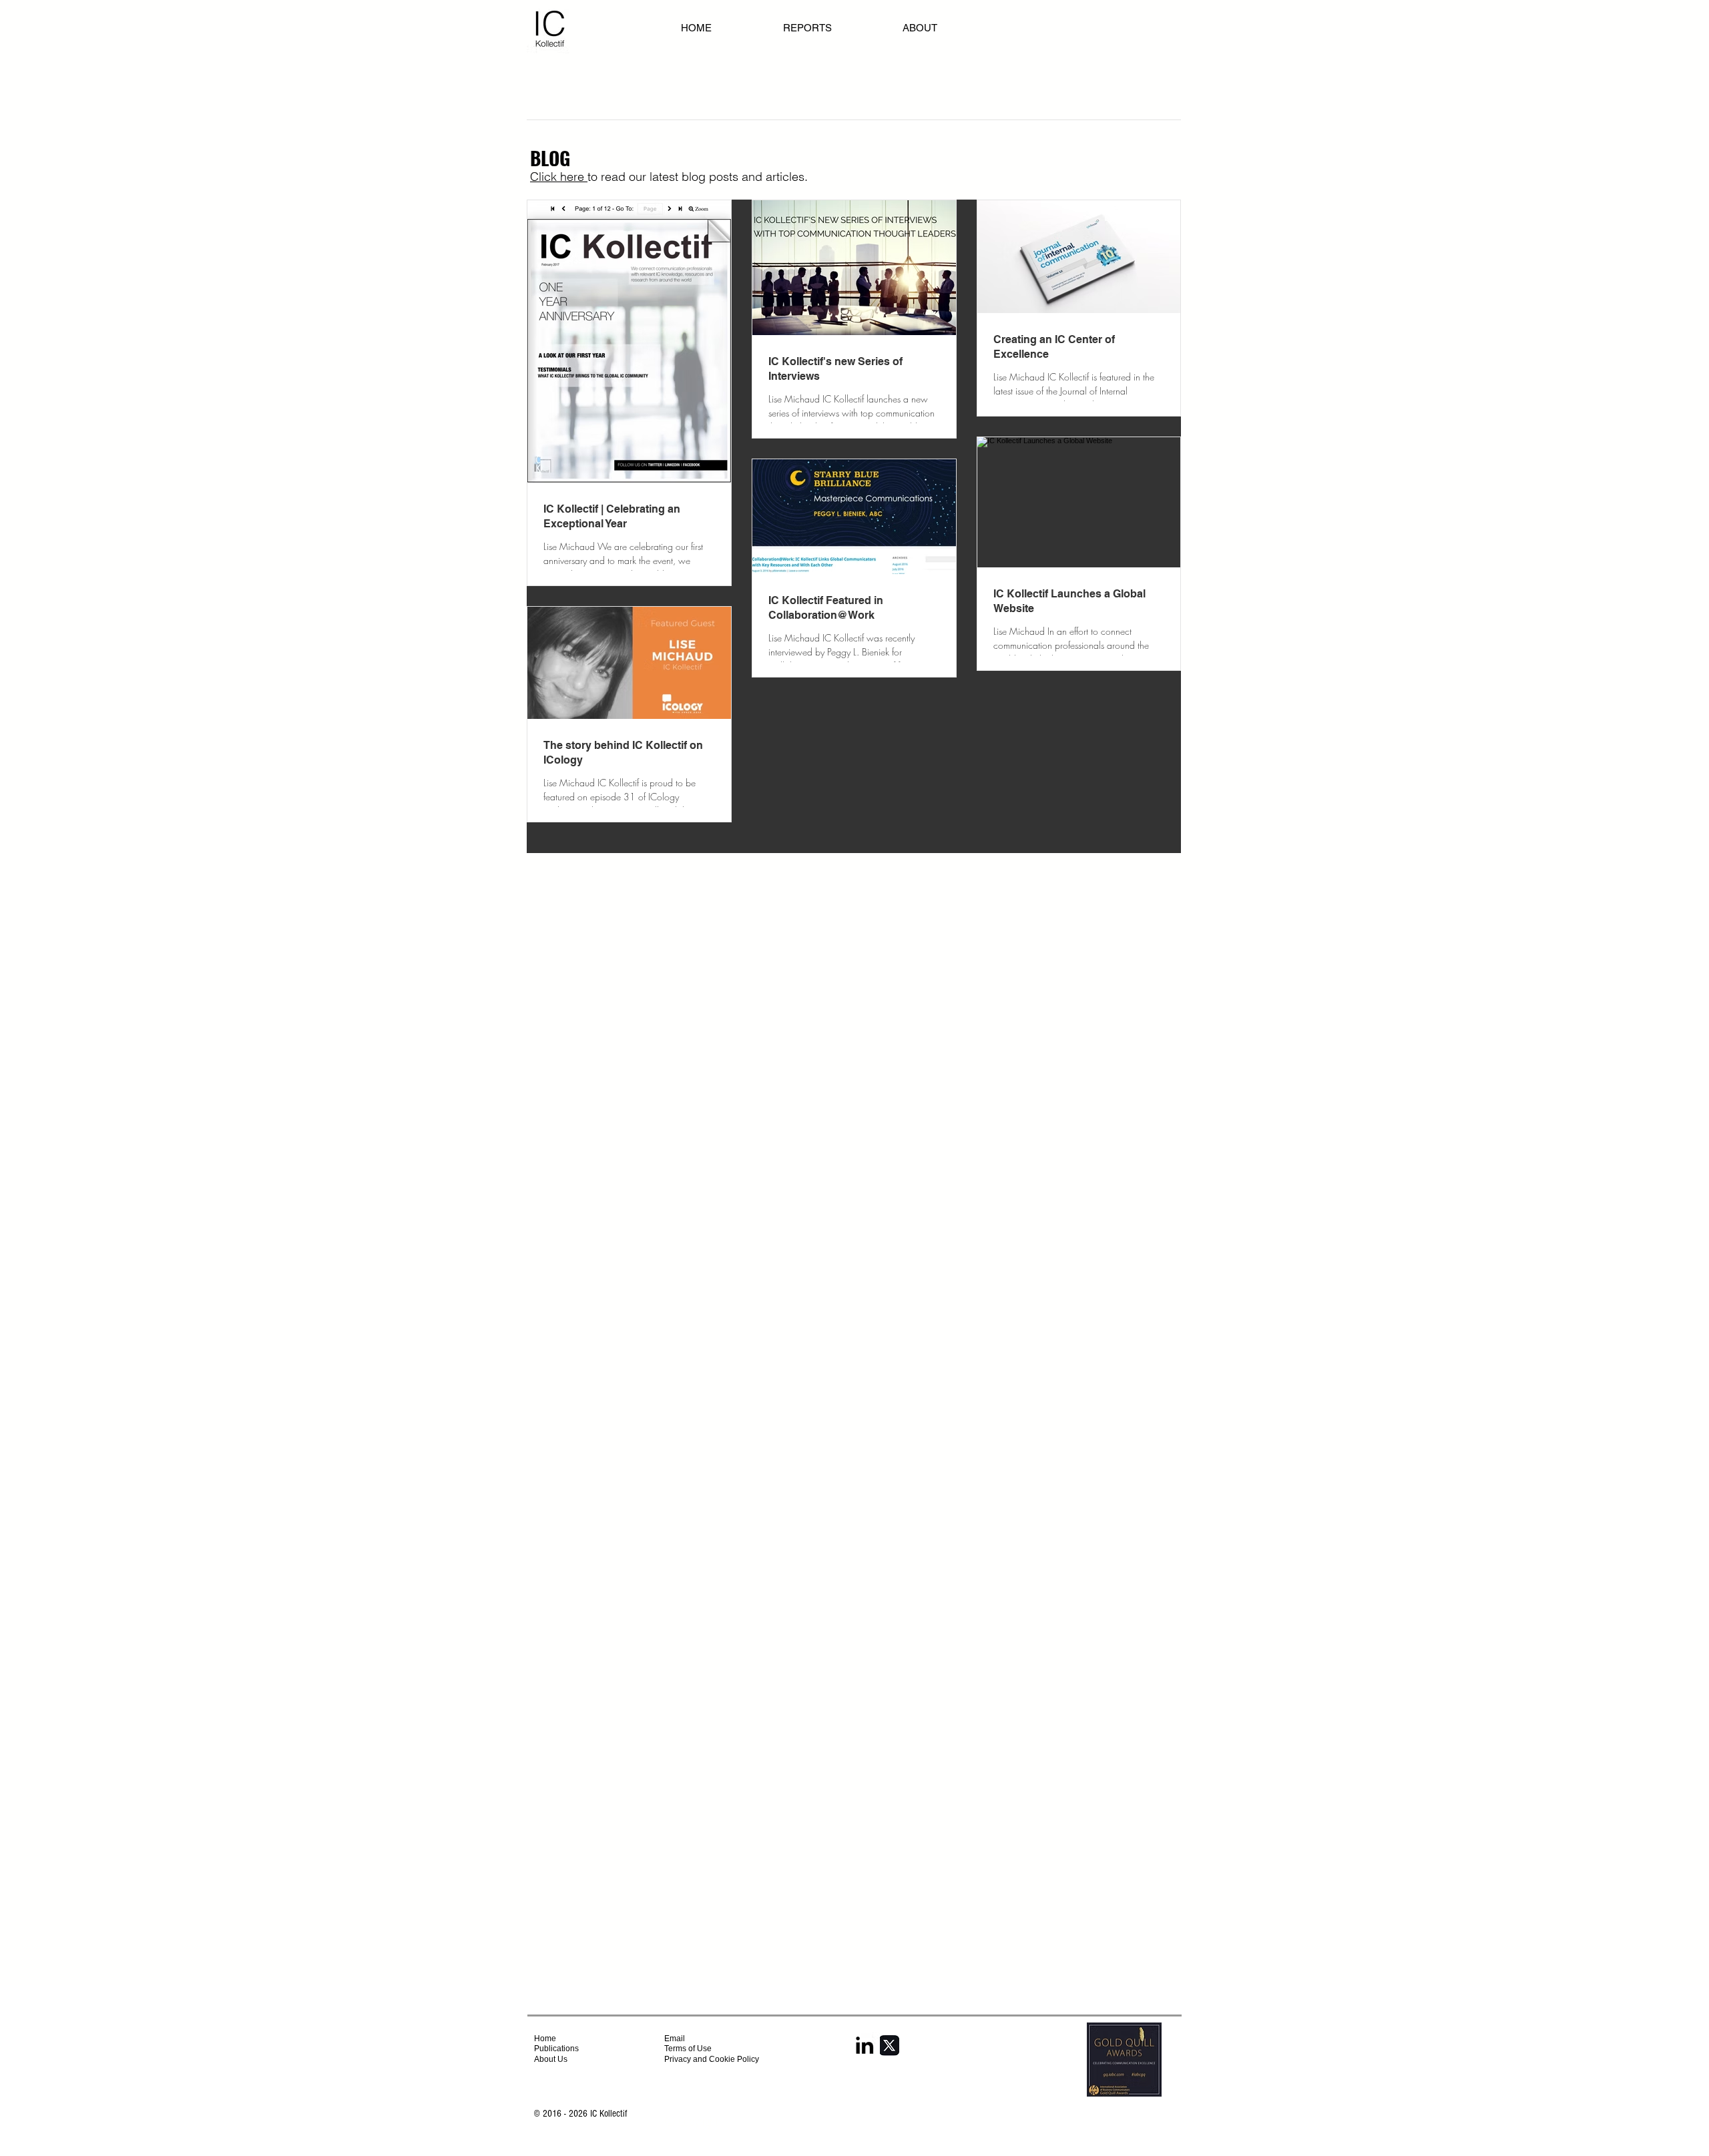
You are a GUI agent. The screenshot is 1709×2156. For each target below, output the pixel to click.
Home (545, 2039)
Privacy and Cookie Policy (713, 2059)
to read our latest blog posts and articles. (698, 177)
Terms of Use (688, 2049)
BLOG (550, 158)
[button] (949, 28)
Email (675, 2039)
